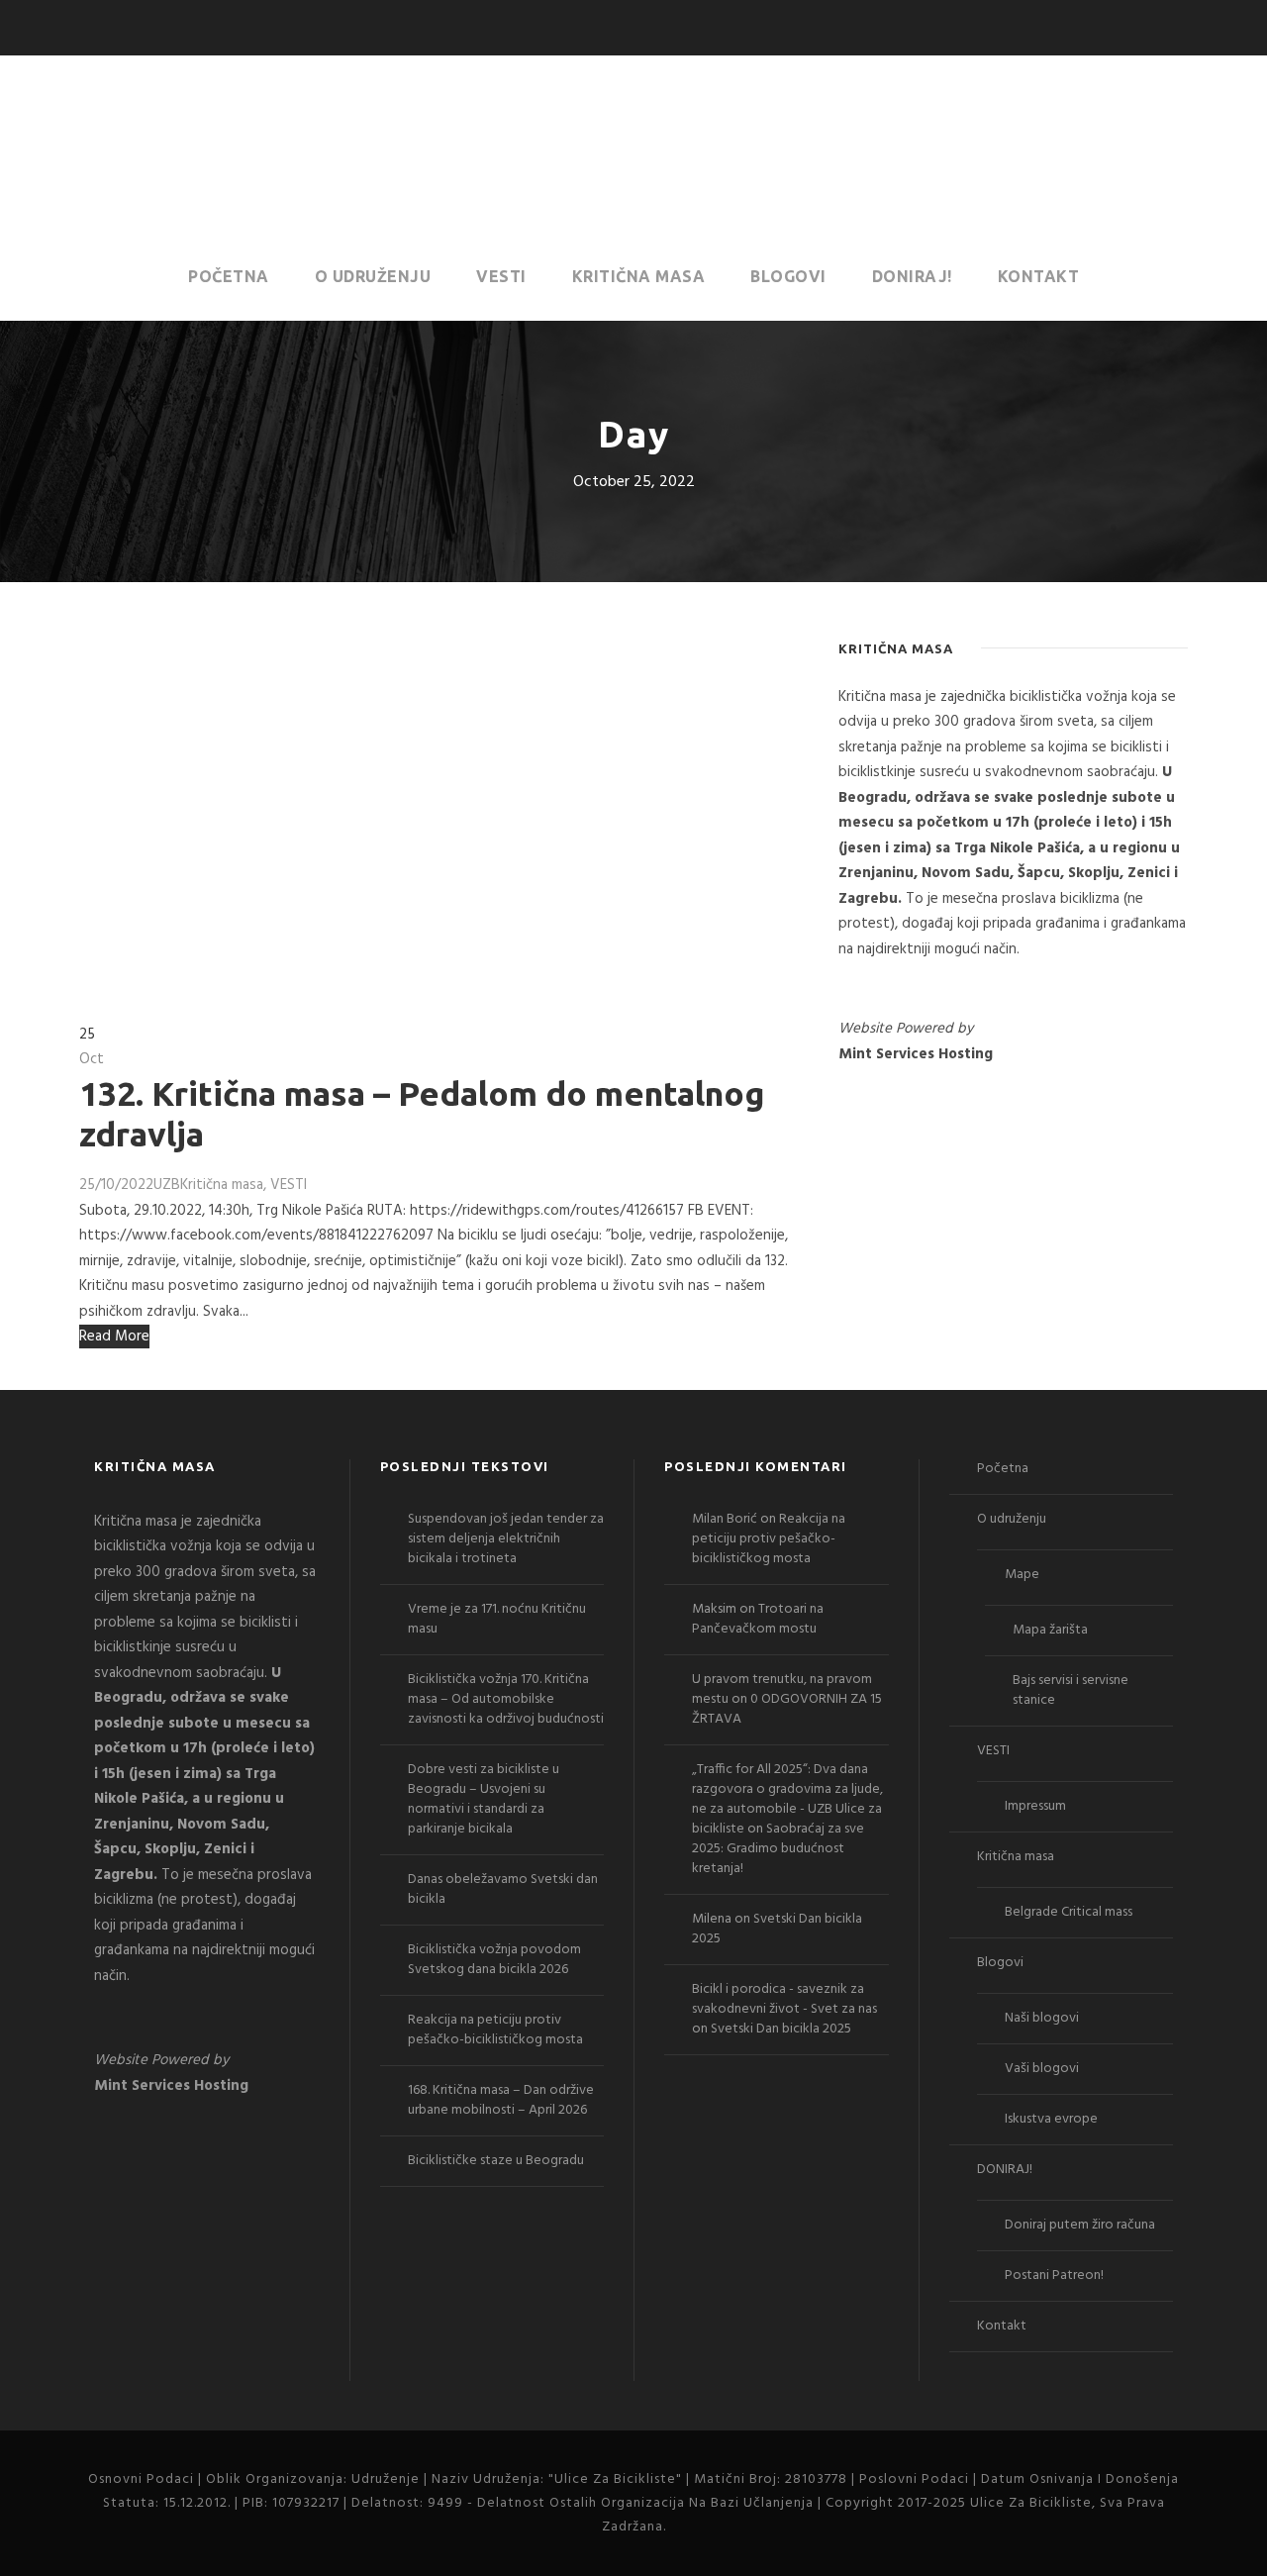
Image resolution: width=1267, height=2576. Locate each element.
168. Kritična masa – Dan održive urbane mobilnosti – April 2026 (501, 2100)
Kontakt (1039, 276)
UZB (167, 1185)
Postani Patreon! (1054, 2276)
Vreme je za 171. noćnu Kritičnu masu (497, 1619)
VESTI (501, 276)
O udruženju (373, 276)
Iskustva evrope (1051, 2119)
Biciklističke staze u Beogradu (496, 2161)
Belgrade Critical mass (1069, 1912)
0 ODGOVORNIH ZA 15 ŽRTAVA (787, 1709)
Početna (229, 276)
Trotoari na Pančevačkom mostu (758, 1619)
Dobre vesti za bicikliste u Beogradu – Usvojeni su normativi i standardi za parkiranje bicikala (484, 1799)
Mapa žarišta (1050, 1630)
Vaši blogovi (1042, 2069)
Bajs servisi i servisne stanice (1071, 1690)
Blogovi (788, 276)
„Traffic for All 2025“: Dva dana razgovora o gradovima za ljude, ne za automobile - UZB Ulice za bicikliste (787, 1799)
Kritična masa (639, 276)
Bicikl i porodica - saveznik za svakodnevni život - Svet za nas (784, 1999)
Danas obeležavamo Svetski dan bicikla (503, 1889)
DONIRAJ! (912, 276)
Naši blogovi (1042, 2018)
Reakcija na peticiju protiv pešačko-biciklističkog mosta (495, 2030)
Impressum (1035, 1806)
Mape (1022, 1575)
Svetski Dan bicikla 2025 (777, 1929)
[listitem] (1013, 824)
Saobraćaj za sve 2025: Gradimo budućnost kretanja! (778, 1849)
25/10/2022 (116, 1185)
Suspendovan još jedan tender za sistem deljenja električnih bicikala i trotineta (506, 1539)
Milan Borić (725, 1519)
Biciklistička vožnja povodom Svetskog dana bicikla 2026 (494, 1960)
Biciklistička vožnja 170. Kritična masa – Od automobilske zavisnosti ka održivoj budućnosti (506, 1699)
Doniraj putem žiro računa (1080, 2225)
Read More (114, 1337)
